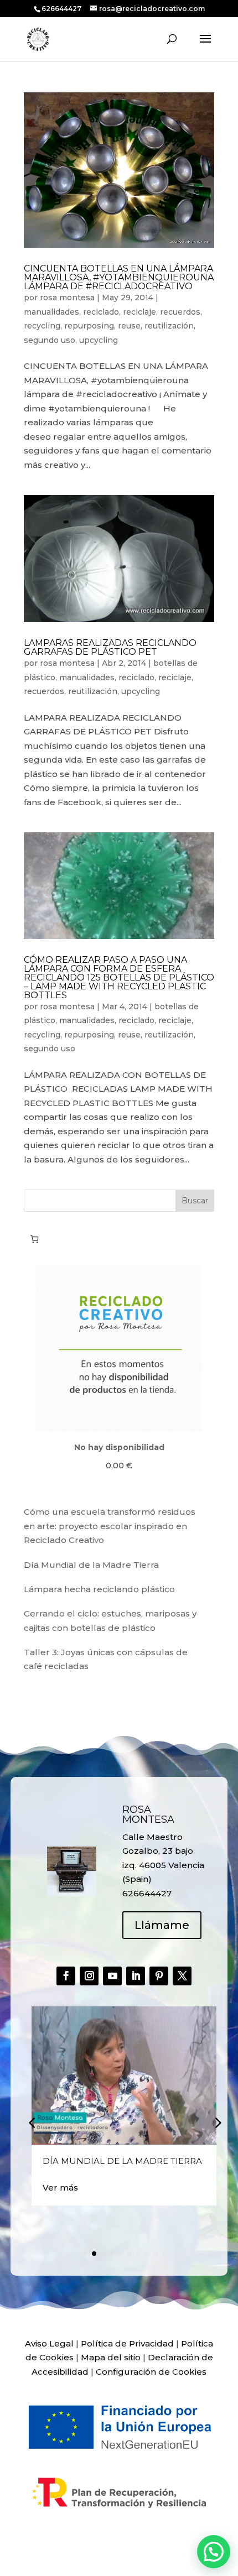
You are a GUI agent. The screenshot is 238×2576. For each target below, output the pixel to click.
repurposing (89, 326)
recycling (42, 326)
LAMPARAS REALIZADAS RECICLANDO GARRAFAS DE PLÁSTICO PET (110, 647)
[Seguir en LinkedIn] (136, 1976)
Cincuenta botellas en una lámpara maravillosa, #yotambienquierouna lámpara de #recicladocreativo (119, 277)
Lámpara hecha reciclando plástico (99, 1589)
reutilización (169, 326)
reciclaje (139, 312)
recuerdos (180, 312)
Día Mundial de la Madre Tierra (91, 1565)
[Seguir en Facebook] (66, 1976)
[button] (217, 2122)
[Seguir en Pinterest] (159, 1976)
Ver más (60, 2187)
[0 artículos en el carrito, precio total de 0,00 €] (34, 1239)
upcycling (99, 340)
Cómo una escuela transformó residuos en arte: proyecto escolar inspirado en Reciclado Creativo (110, 1526)
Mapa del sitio (111, 2357)
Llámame (162, 1925)
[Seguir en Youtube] (112, 1976)
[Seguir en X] (182, 1976)
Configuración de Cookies (151, 2372)
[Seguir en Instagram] (89, 1976)
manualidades (51, 312)
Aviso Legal (49, 2343)
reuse (129, 326)
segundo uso (50, 340)
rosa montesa (67, 298)
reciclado (101, 312)
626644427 (62, 9)
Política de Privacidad (127, 2343)
